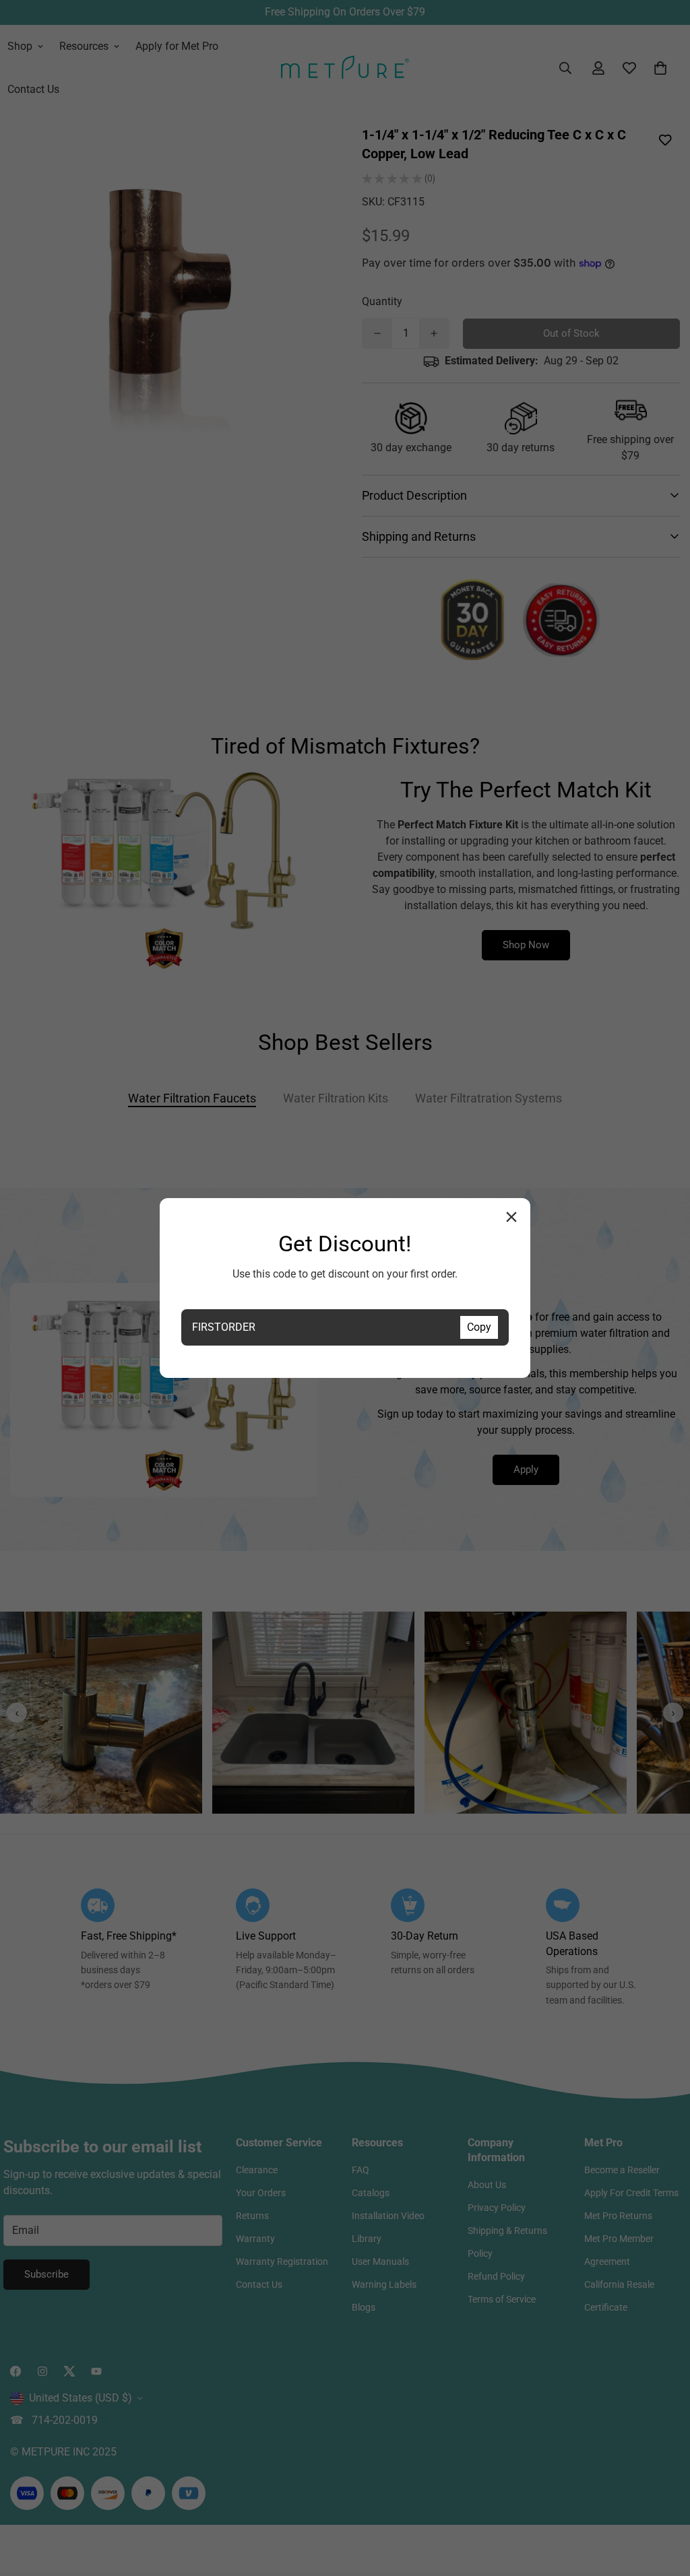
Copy (479, 1327)
